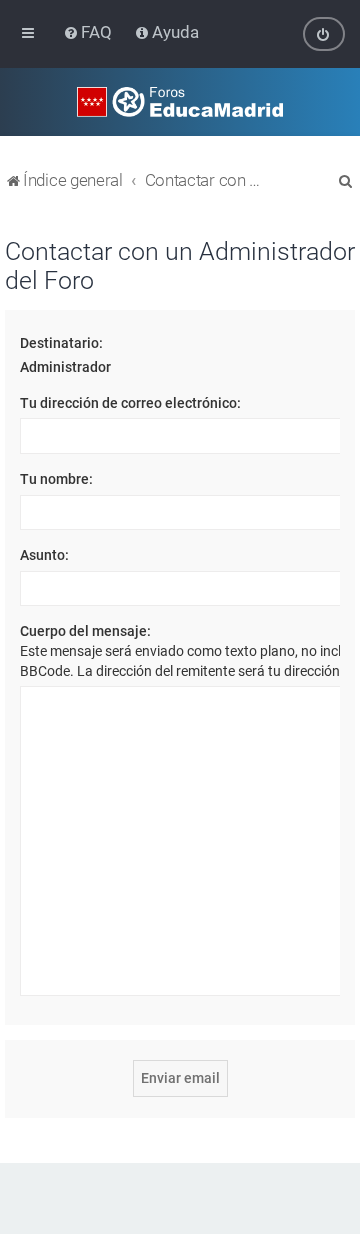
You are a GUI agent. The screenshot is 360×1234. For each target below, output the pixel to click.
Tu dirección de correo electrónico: (130, 403)
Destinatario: (61, 343)
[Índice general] (180, 102)
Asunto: (44, 555)
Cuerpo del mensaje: (85, 631)
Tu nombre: (56, 479)
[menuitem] (89, 32)
